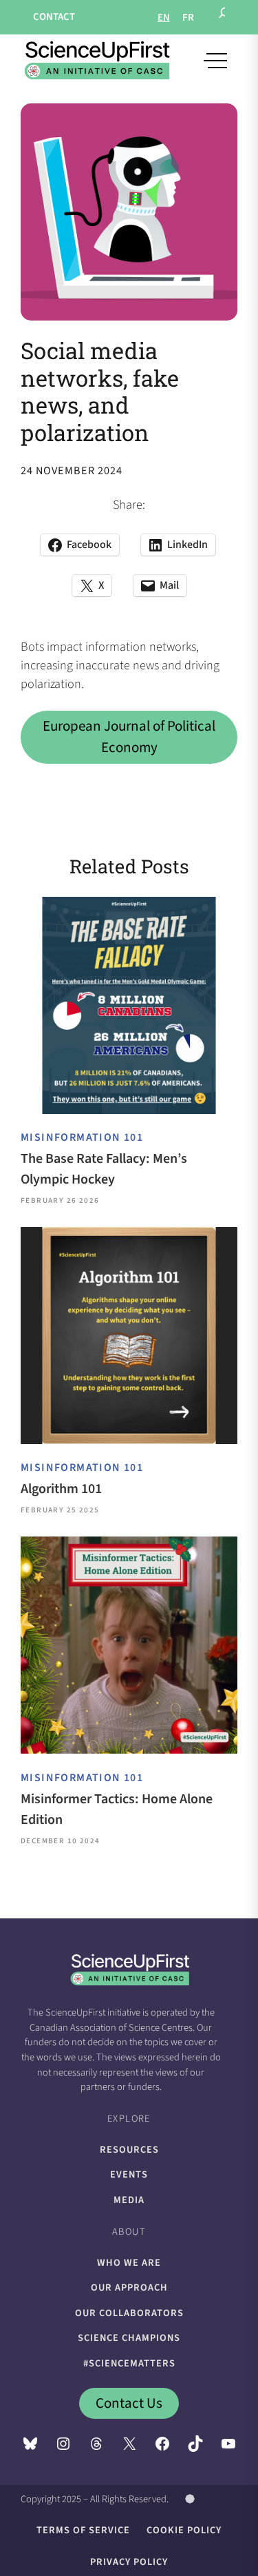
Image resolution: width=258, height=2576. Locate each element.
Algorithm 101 (61, 1489)
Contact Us (129, 2403)
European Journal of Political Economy (129, 737)
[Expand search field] (224, 17)
